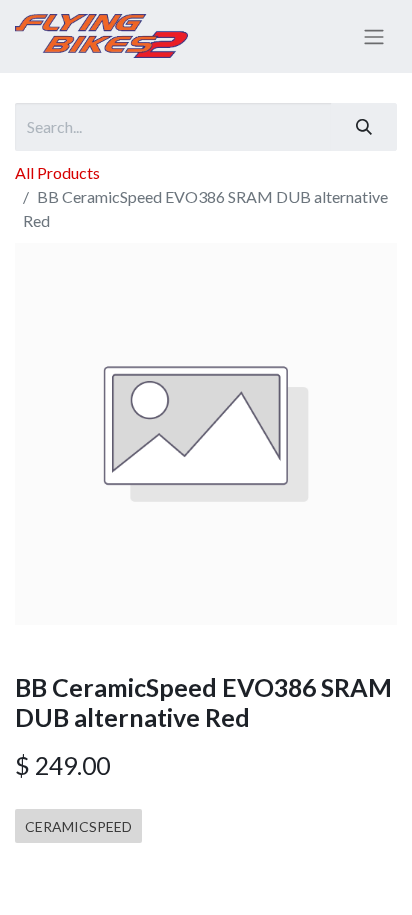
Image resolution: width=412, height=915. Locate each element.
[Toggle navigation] (374, 37)
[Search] (364, 127)
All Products (57, 172)
